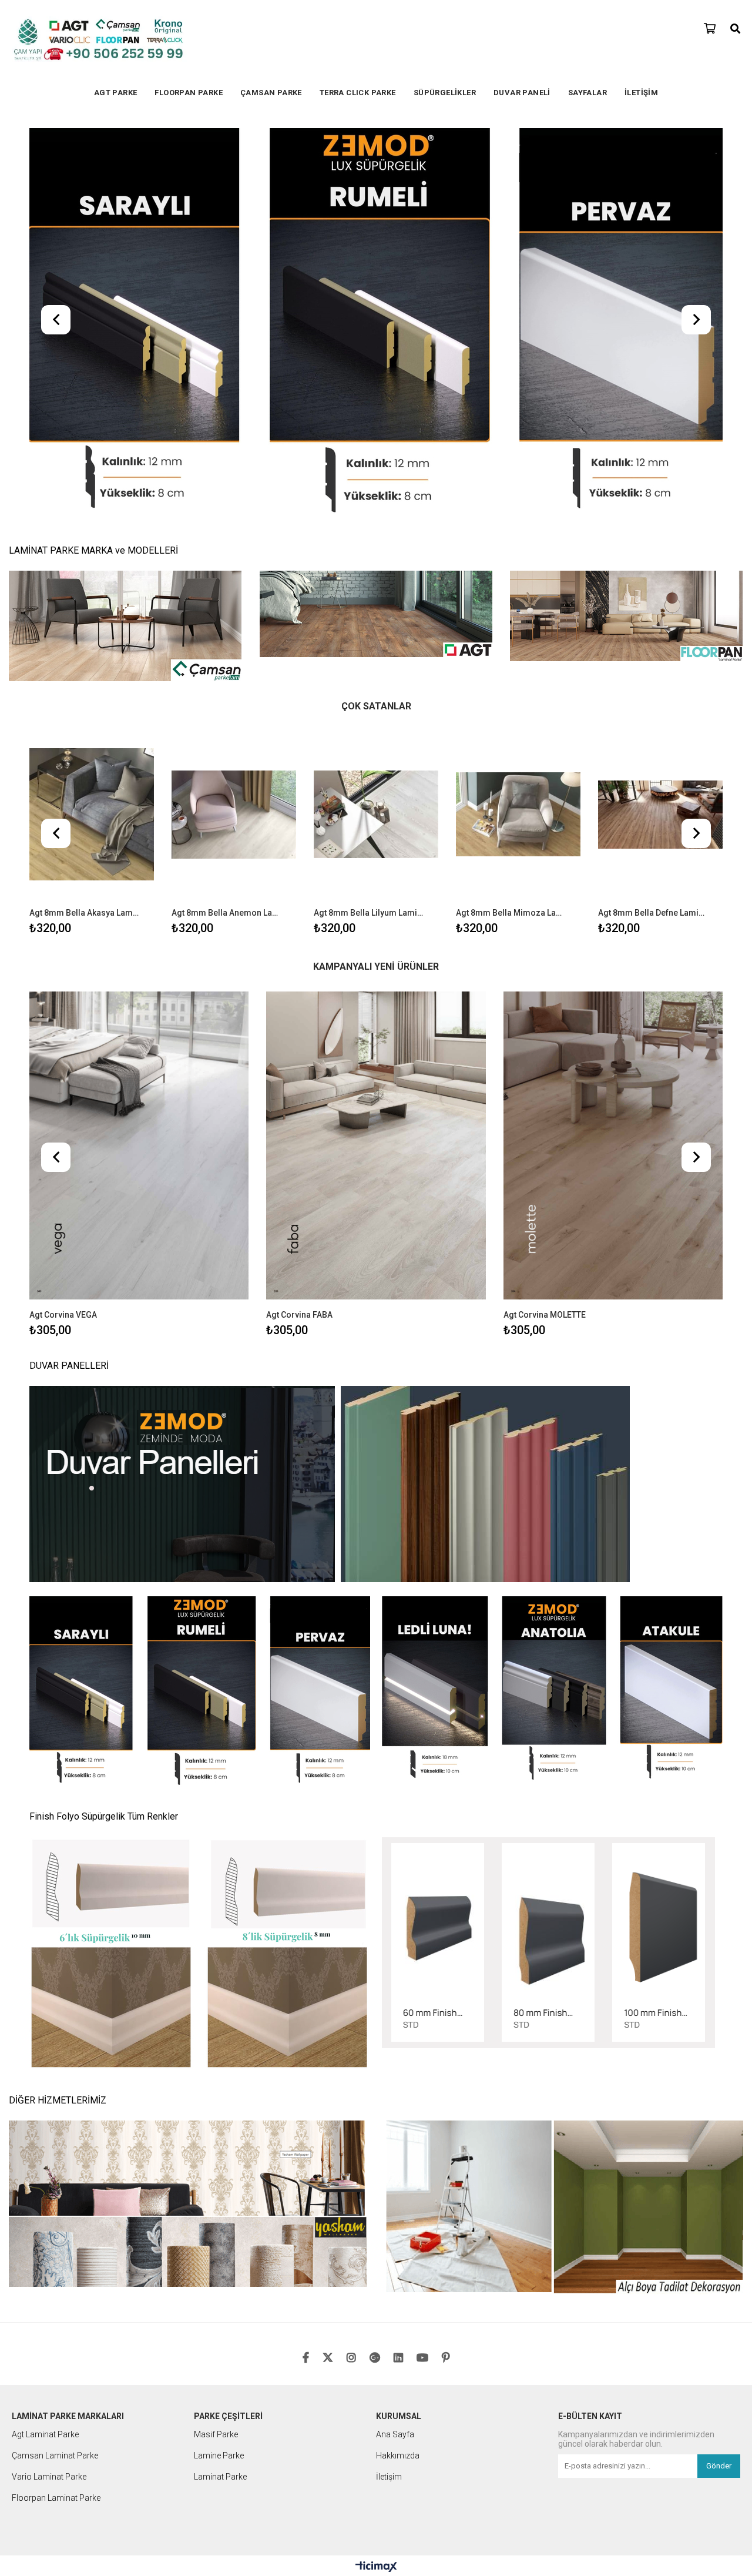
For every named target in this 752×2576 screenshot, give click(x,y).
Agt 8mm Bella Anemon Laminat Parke (226, 528)
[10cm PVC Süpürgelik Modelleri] (552, 1305)
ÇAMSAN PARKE (271, 93)
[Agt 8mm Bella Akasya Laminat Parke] (92, 430)
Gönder (719, 2081)
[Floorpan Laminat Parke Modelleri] (627, 232)
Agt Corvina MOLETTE (545, 930)
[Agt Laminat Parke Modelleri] (376, 230)
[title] (200, 1570)
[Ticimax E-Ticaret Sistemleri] (376, 2182)
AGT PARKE (116, 93)
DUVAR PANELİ (522, 93)
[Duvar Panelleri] (376, 1100)
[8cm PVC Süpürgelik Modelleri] (200, 1309)
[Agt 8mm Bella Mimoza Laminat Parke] (518, 430)
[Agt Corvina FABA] (376, 761)
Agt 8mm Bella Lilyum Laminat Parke (369, 528)
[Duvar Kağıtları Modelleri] (188, 1820)
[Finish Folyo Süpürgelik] (552, 1559)
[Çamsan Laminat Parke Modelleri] (125, 242)
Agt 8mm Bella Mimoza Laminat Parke (511, 528)
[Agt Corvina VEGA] (139, 761)
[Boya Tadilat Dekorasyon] (564, 1825)
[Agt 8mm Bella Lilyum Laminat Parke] (376, 430)
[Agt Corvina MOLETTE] (613, 761)
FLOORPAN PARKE (189, 93)
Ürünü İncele (119, 445)
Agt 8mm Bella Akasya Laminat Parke (84, 528)
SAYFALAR (587, 93)
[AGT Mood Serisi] (376, 133)
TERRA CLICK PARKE (358, 93)
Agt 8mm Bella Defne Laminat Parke (653, 528)
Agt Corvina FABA (299, 930)
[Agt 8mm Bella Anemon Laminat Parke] (234, 430)
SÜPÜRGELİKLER (445, 93)
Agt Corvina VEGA (63, 930)
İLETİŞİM (641, 93)
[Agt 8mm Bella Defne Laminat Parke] (660, 430)
